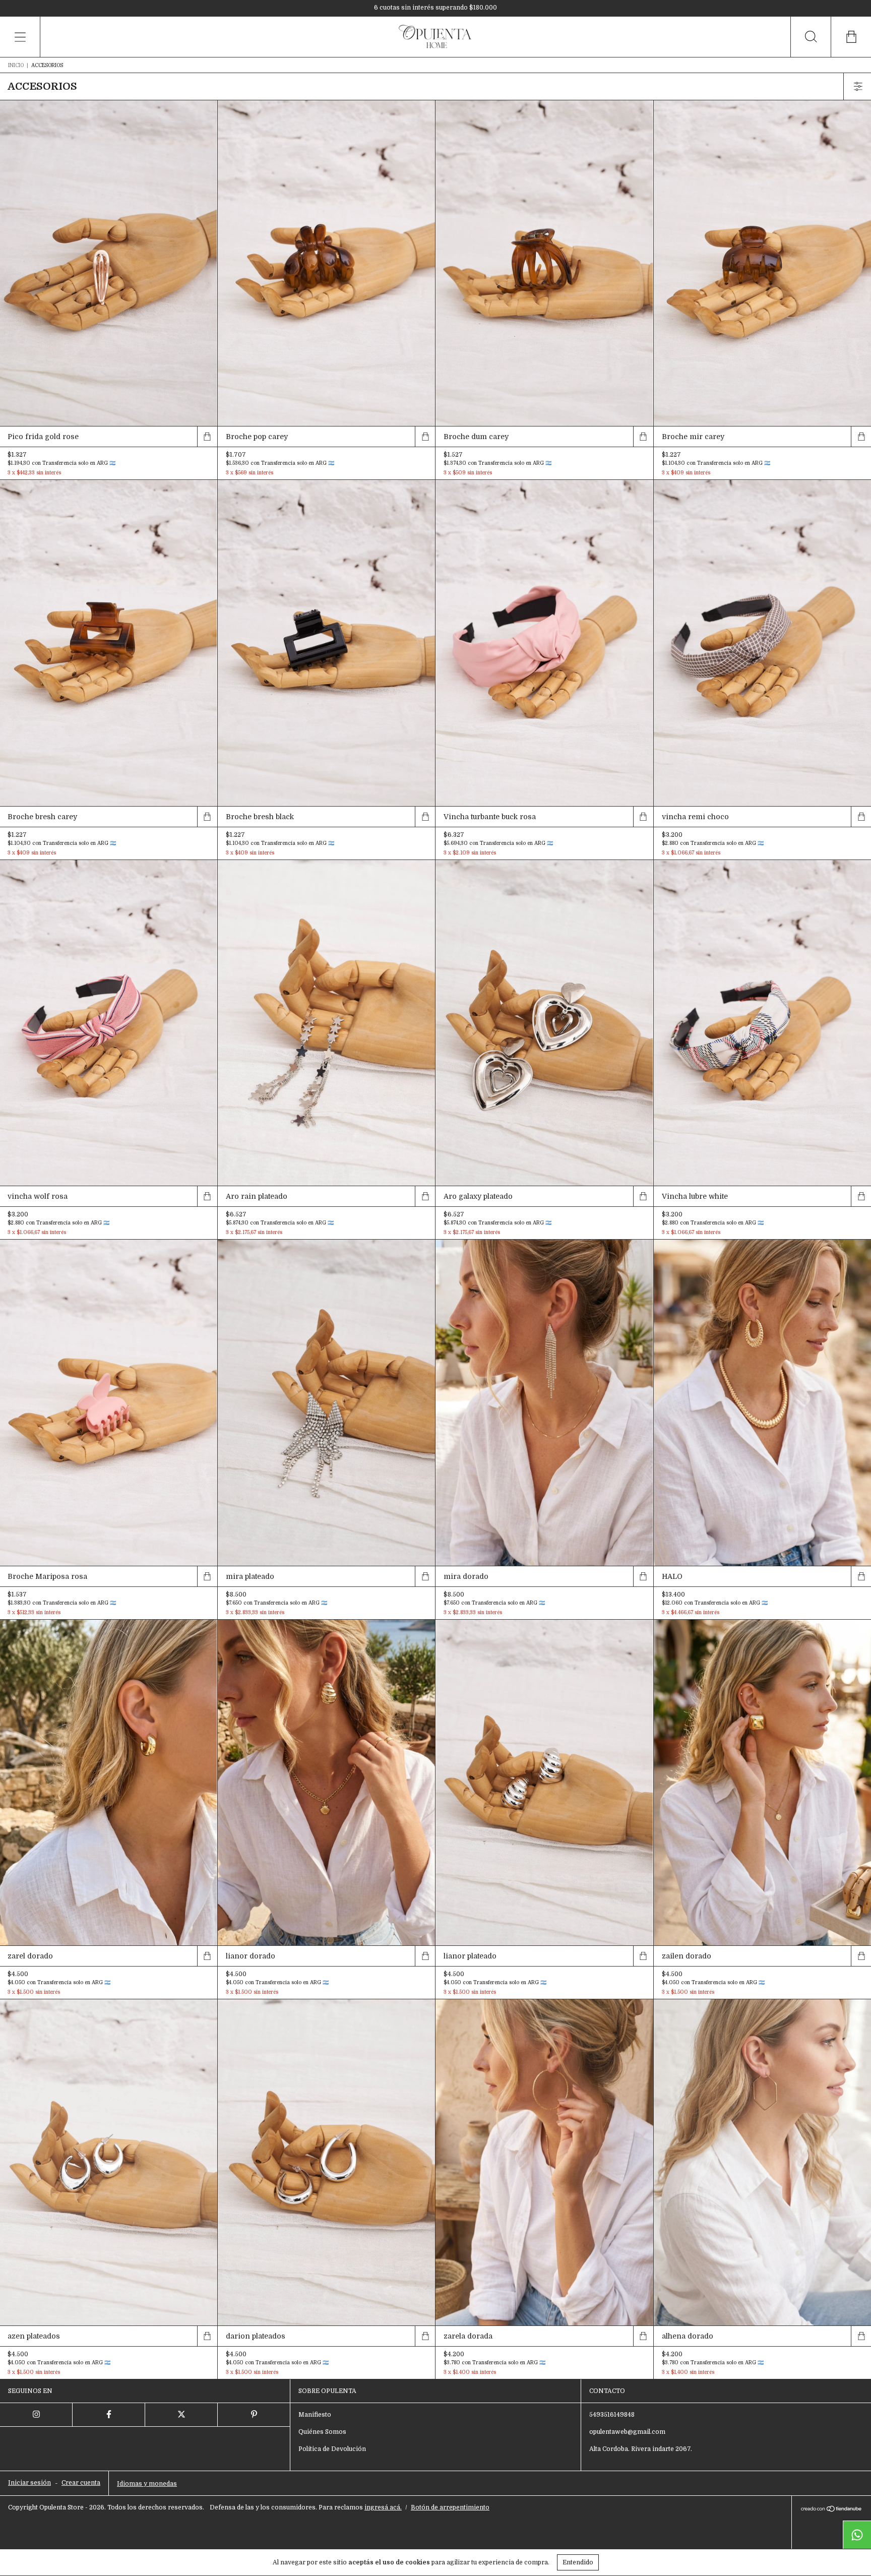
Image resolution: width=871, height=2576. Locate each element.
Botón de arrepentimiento (450, 2507)
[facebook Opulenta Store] (109, 2415)
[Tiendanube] (831, 2510)
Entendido (578, 2562)
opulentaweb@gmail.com (627, 2432)
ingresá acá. (383, 2507)
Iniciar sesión (29, 2483)
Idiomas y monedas (147, 2484)
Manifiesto (315, 2415)
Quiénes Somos (322, 2432)
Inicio (16, 65)
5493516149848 (612, 2415)
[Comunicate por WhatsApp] (857, 2535)
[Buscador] (811, 37)
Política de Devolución (332, 2449)
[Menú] (20, 37)
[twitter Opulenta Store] (181, 2415)
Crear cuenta (81, 2483)
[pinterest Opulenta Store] (254, 2415)
